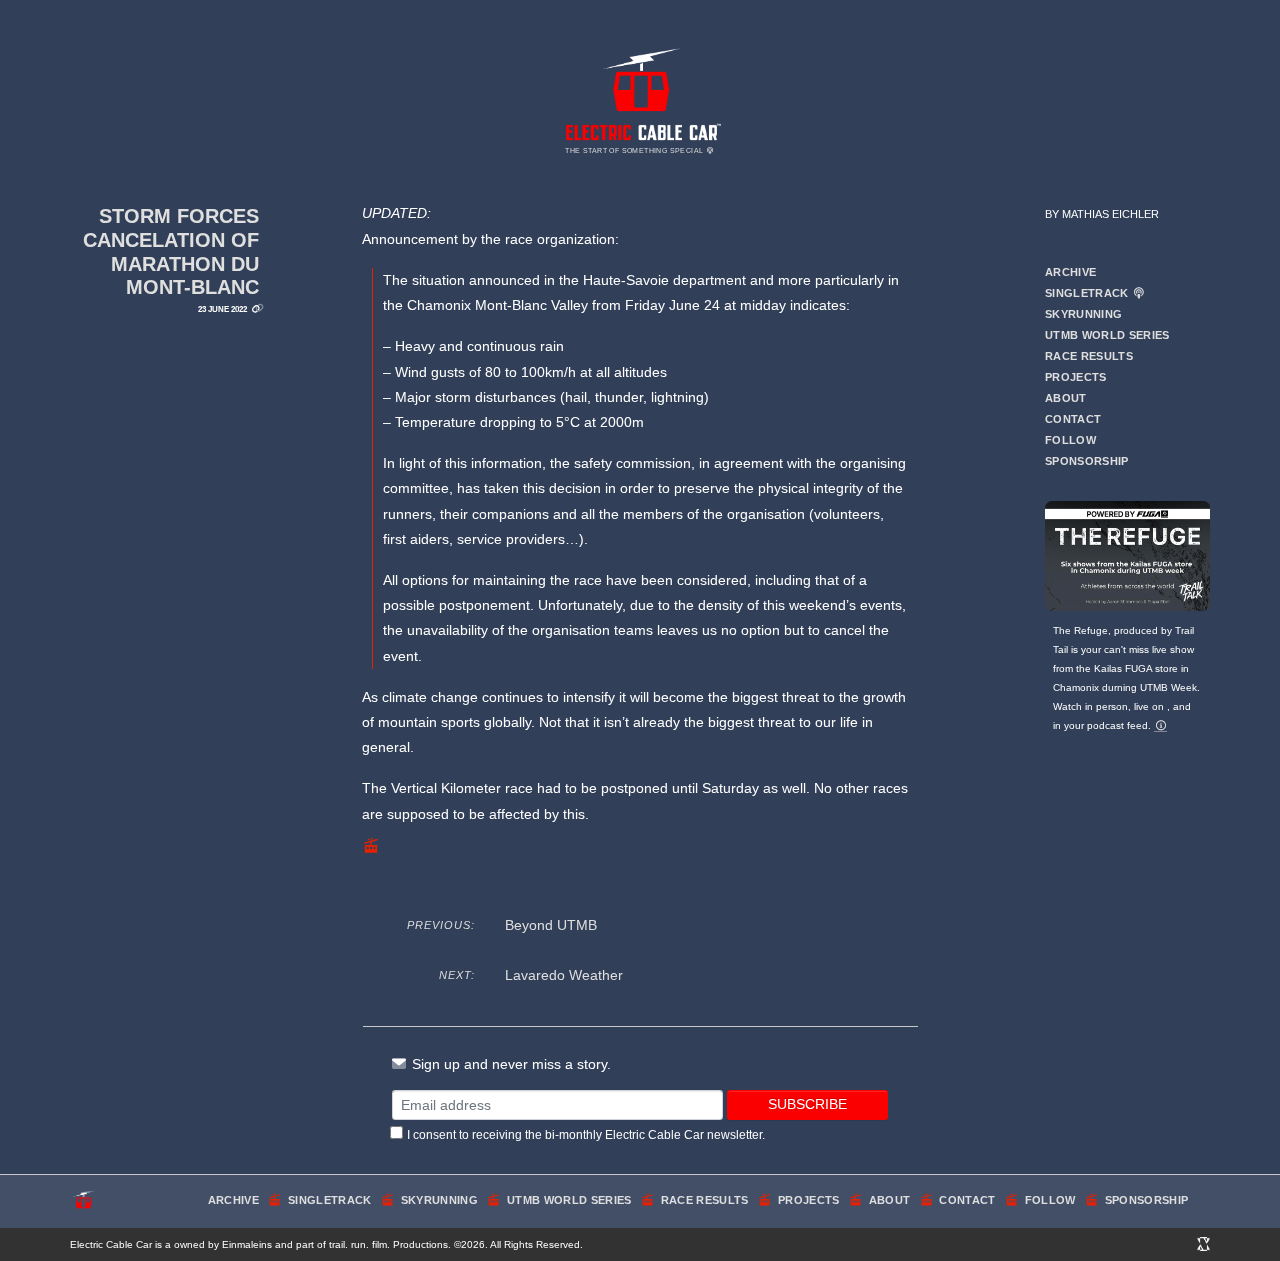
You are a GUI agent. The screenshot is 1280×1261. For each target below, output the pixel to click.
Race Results (1089, 356)
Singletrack (1088, 293)
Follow (1070, 440)
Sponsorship (1087, 461)
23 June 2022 (222, 309)
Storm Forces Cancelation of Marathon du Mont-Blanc (171, 251)
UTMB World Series (1107, 335)
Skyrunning (1083, 314)
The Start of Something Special (635, 150)
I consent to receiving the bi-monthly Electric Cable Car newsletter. (586, 1135)
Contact (1073, 419)
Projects (1076, 377)
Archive (1070, 272)
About (1066, 398)
